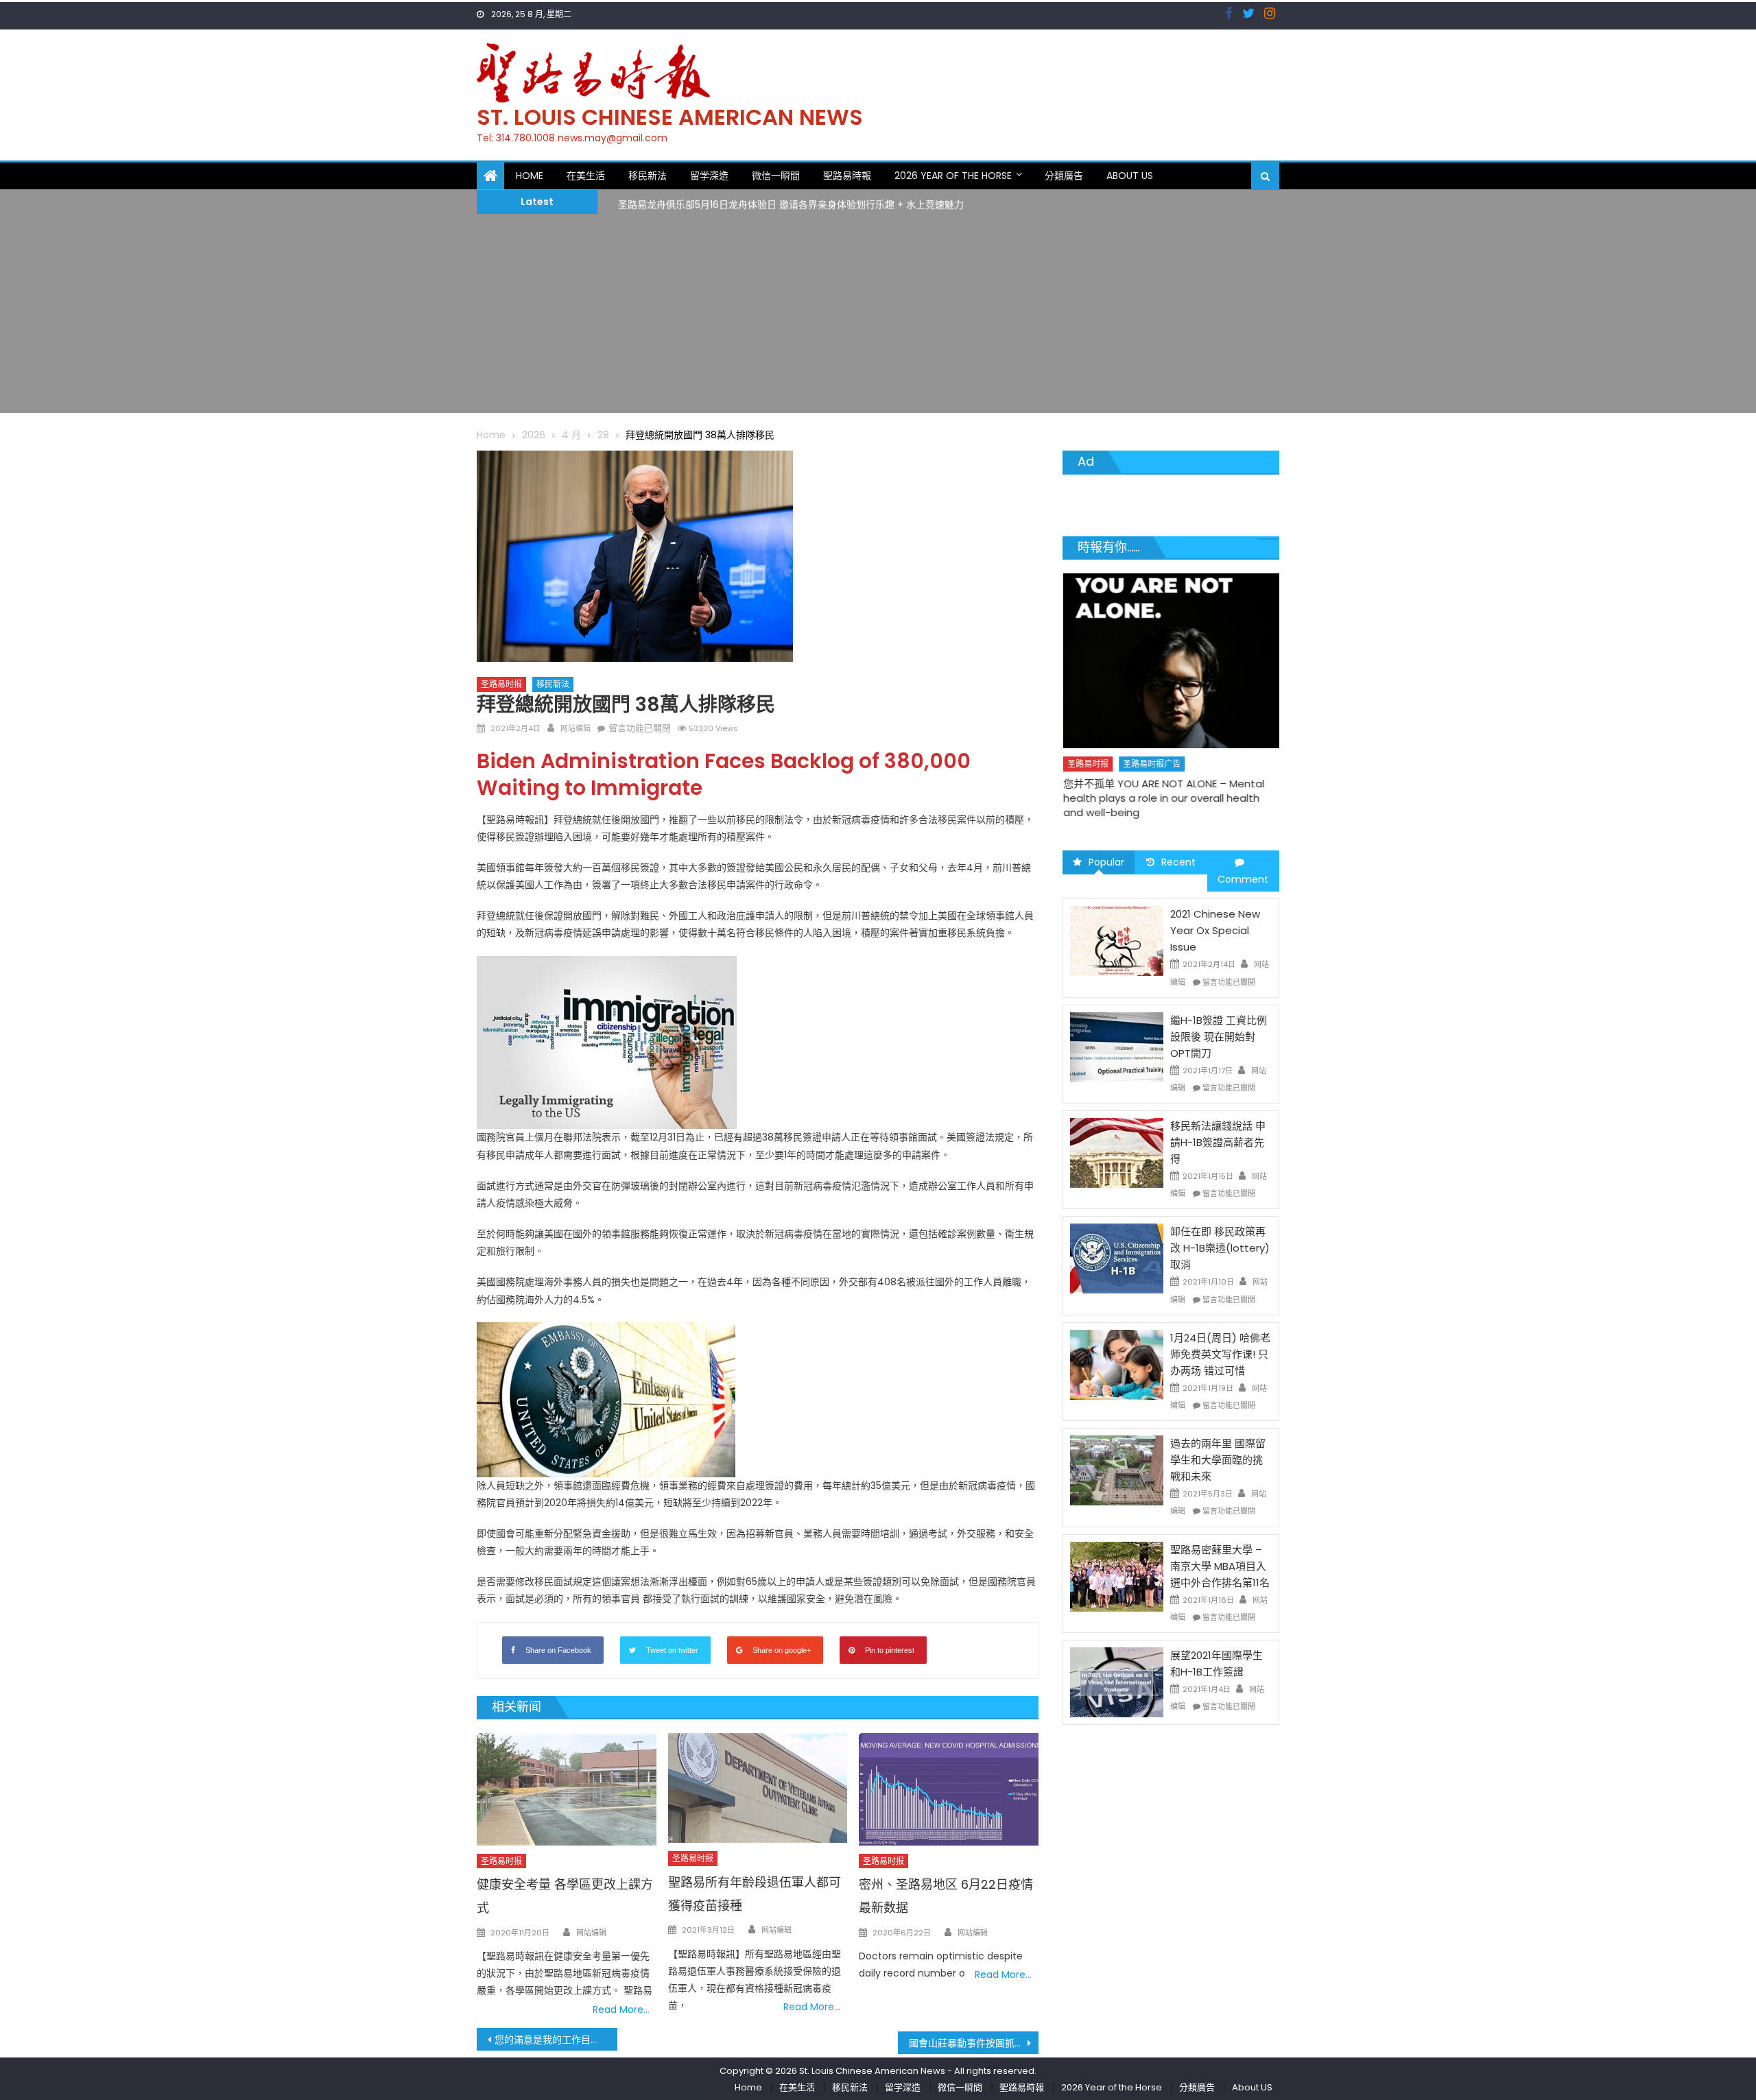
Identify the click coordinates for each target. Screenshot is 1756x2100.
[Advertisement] (878, 317)
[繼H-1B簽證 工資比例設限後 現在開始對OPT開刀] (1117, 1047)
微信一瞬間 (776, 176)
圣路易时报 (501, 684)
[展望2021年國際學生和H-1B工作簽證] (1117, 1682)
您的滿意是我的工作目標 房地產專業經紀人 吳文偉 (556, 2040)
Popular (1106, 862)
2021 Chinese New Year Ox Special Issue (1215, 930)
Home (530, 176)
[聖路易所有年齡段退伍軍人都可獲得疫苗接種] (758, 1788)
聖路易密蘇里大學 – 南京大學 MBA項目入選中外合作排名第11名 (1220, 1566)
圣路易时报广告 (1152, 764)
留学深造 (709, 176)
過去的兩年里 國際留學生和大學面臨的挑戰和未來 (1218, 1460)
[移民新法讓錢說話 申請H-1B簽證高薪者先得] (1117, 1152)
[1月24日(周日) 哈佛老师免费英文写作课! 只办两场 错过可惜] (1117, 1364)
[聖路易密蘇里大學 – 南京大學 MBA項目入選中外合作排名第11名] (1117, 1575)
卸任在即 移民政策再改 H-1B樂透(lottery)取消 (1220, 1248)
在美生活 (586, 176)
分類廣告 (1064, 176)
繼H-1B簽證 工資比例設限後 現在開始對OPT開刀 (1219, 1037)
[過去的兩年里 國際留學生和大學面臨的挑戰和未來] (1117, 1470)
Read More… (621, 2009)
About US (1130, 176)
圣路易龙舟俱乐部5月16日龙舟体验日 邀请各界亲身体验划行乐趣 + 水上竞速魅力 (791, 201)
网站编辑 (576, 728)
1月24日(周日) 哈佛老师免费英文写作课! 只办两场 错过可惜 (1220, 1354)
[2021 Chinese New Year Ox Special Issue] (1117, 940)
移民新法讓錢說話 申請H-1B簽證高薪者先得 (1218, 1142)
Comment (1243, 879)
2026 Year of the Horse (953, 176)
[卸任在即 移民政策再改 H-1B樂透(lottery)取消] (1117, 1258)
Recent (1178, 862)
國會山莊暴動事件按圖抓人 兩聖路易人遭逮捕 (974, 2043)
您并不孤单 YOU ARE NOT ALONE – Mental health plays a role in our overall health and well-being (1164, 798)
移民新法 (648, 176)
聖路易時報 (847, 176)
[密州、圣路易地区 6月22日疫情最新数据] (949, 1789)
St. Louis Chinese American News (670, 117)
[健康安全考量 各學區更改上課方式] (567, 1789)
